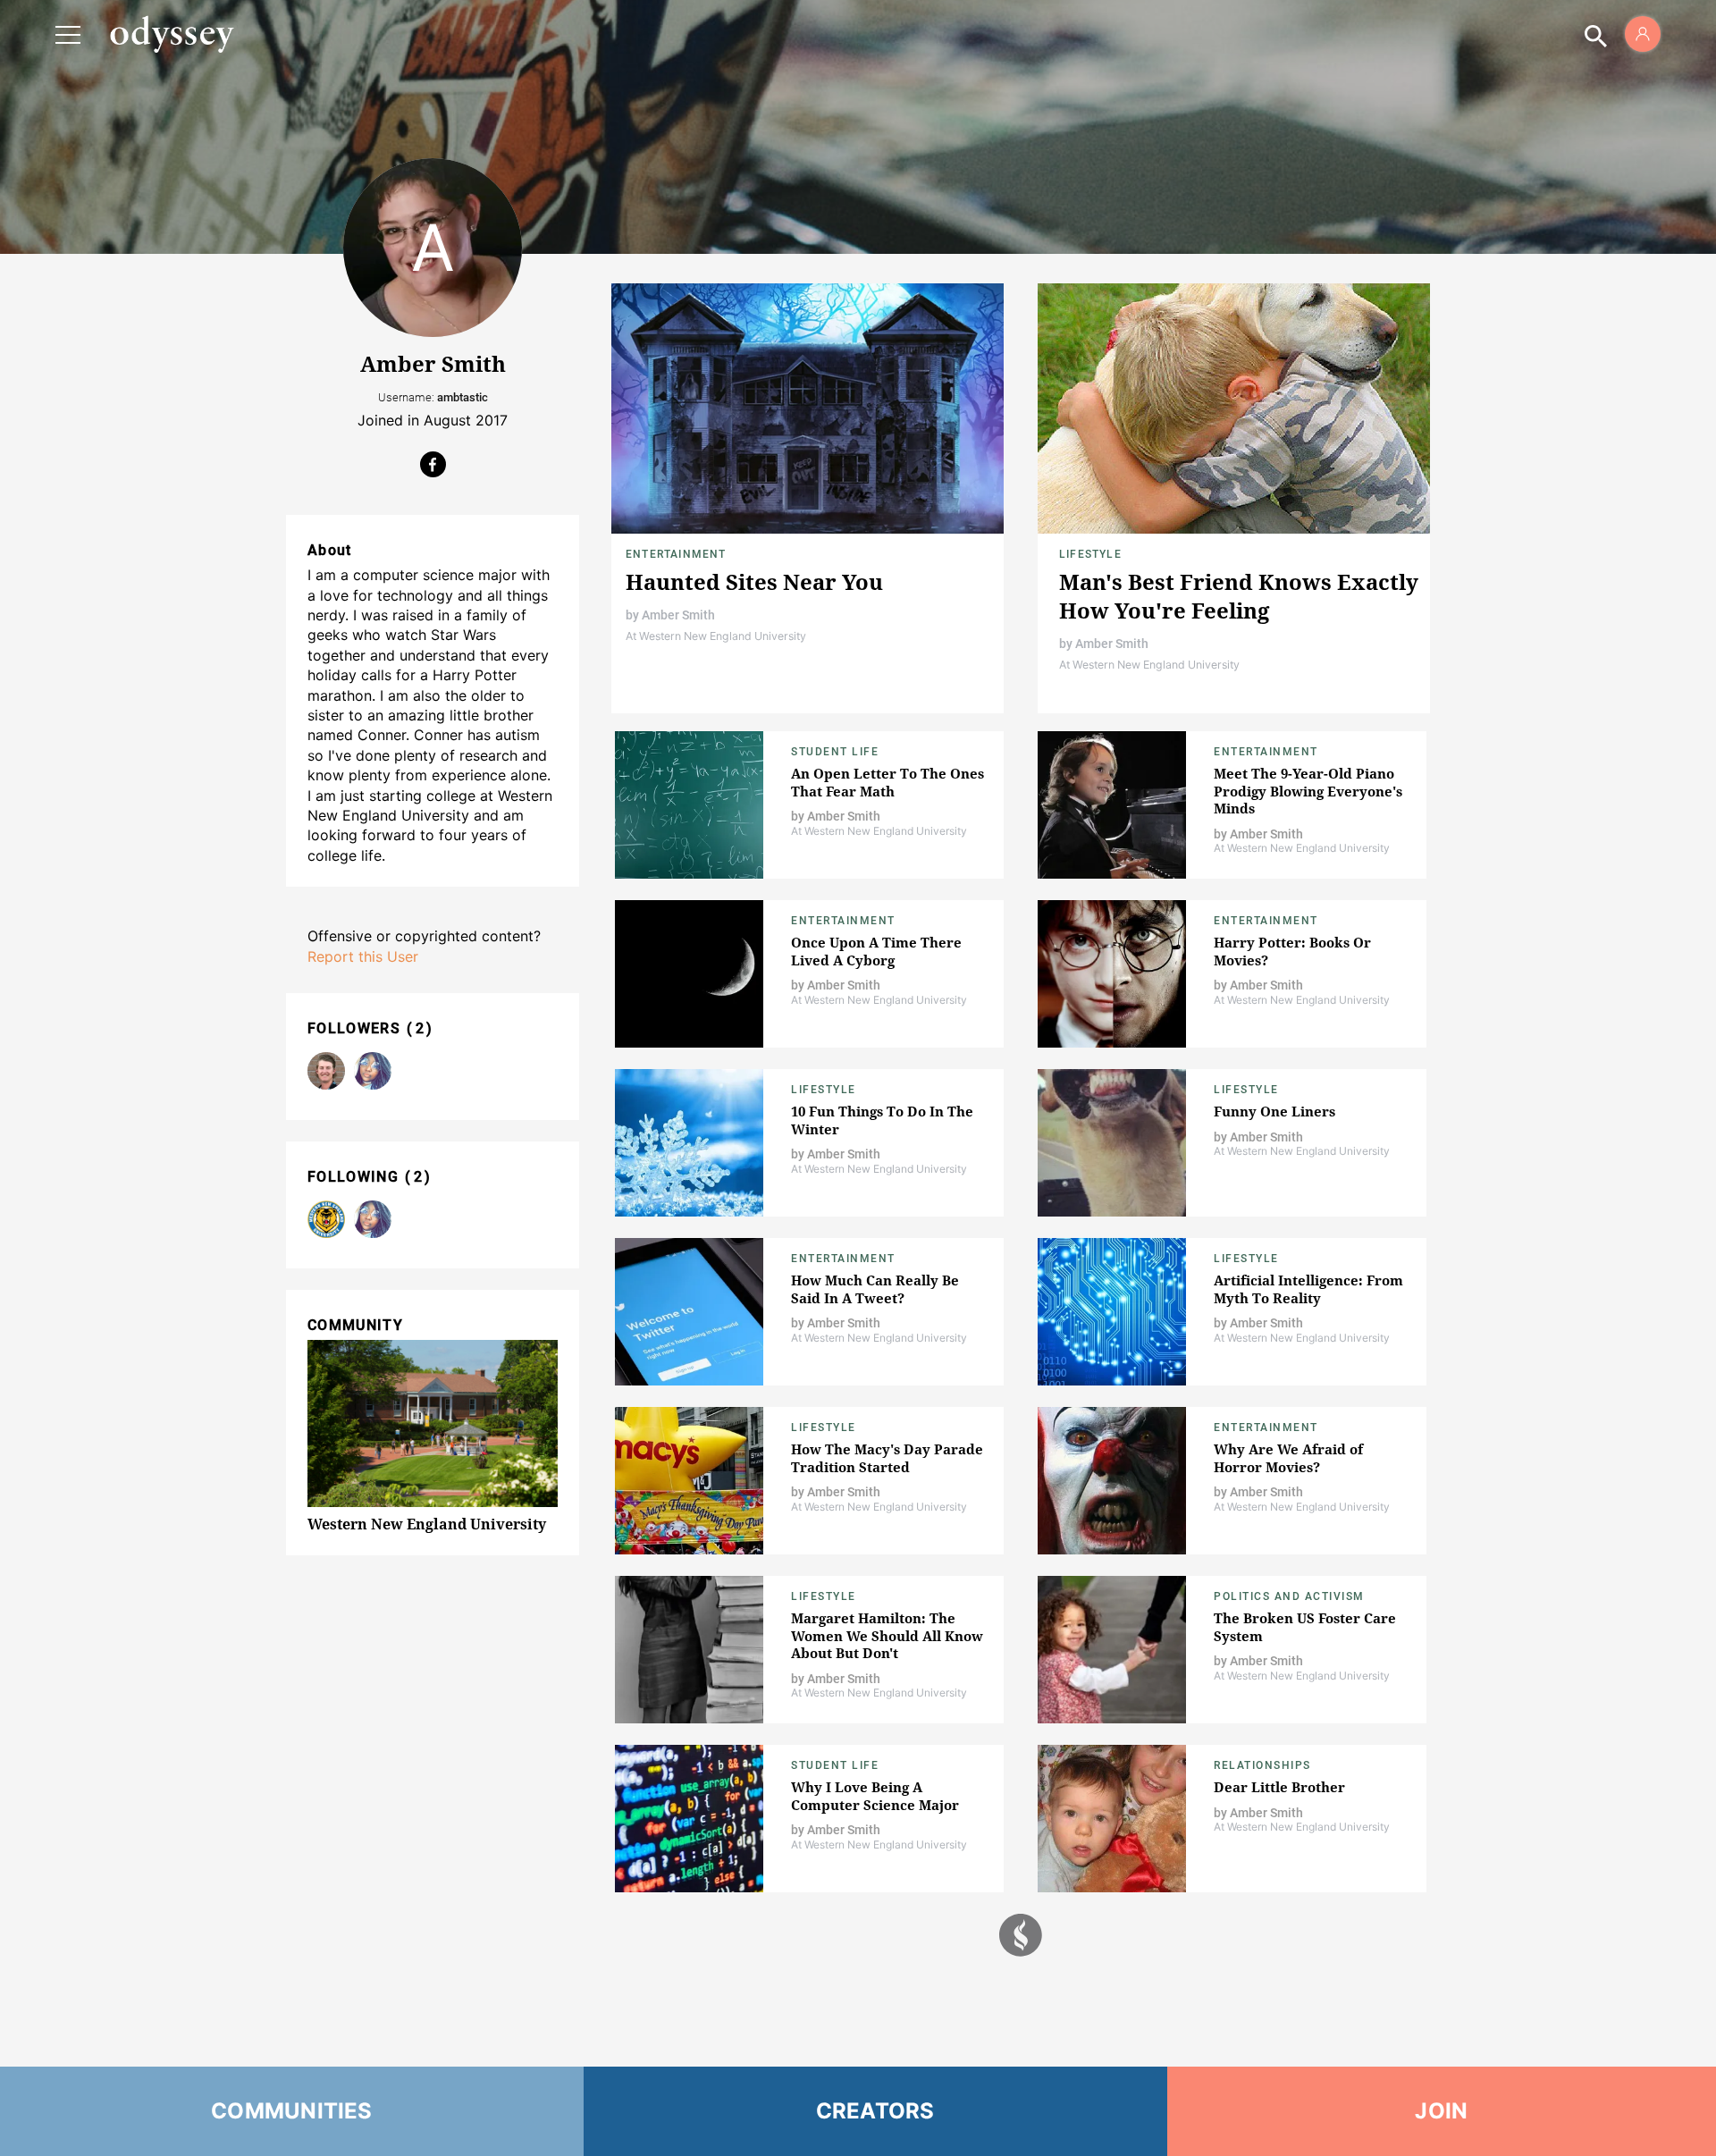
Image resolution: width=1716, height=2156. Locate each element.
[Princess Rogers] (373, 1071)
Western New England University (427, 1524)
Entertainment (676, 554)
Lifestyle (1090, 554)
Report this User (363, 956)
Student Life (835, 752)
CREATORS (875, 2111)
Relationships (1262, 1765)
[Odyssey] (172, 34)
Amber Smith (678, 615)
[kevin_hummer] (326, 1071)
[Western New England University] (326, 1219)
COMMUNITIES (292, 2111)
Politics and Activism (1289, 1596)
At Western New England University (716, 636)
